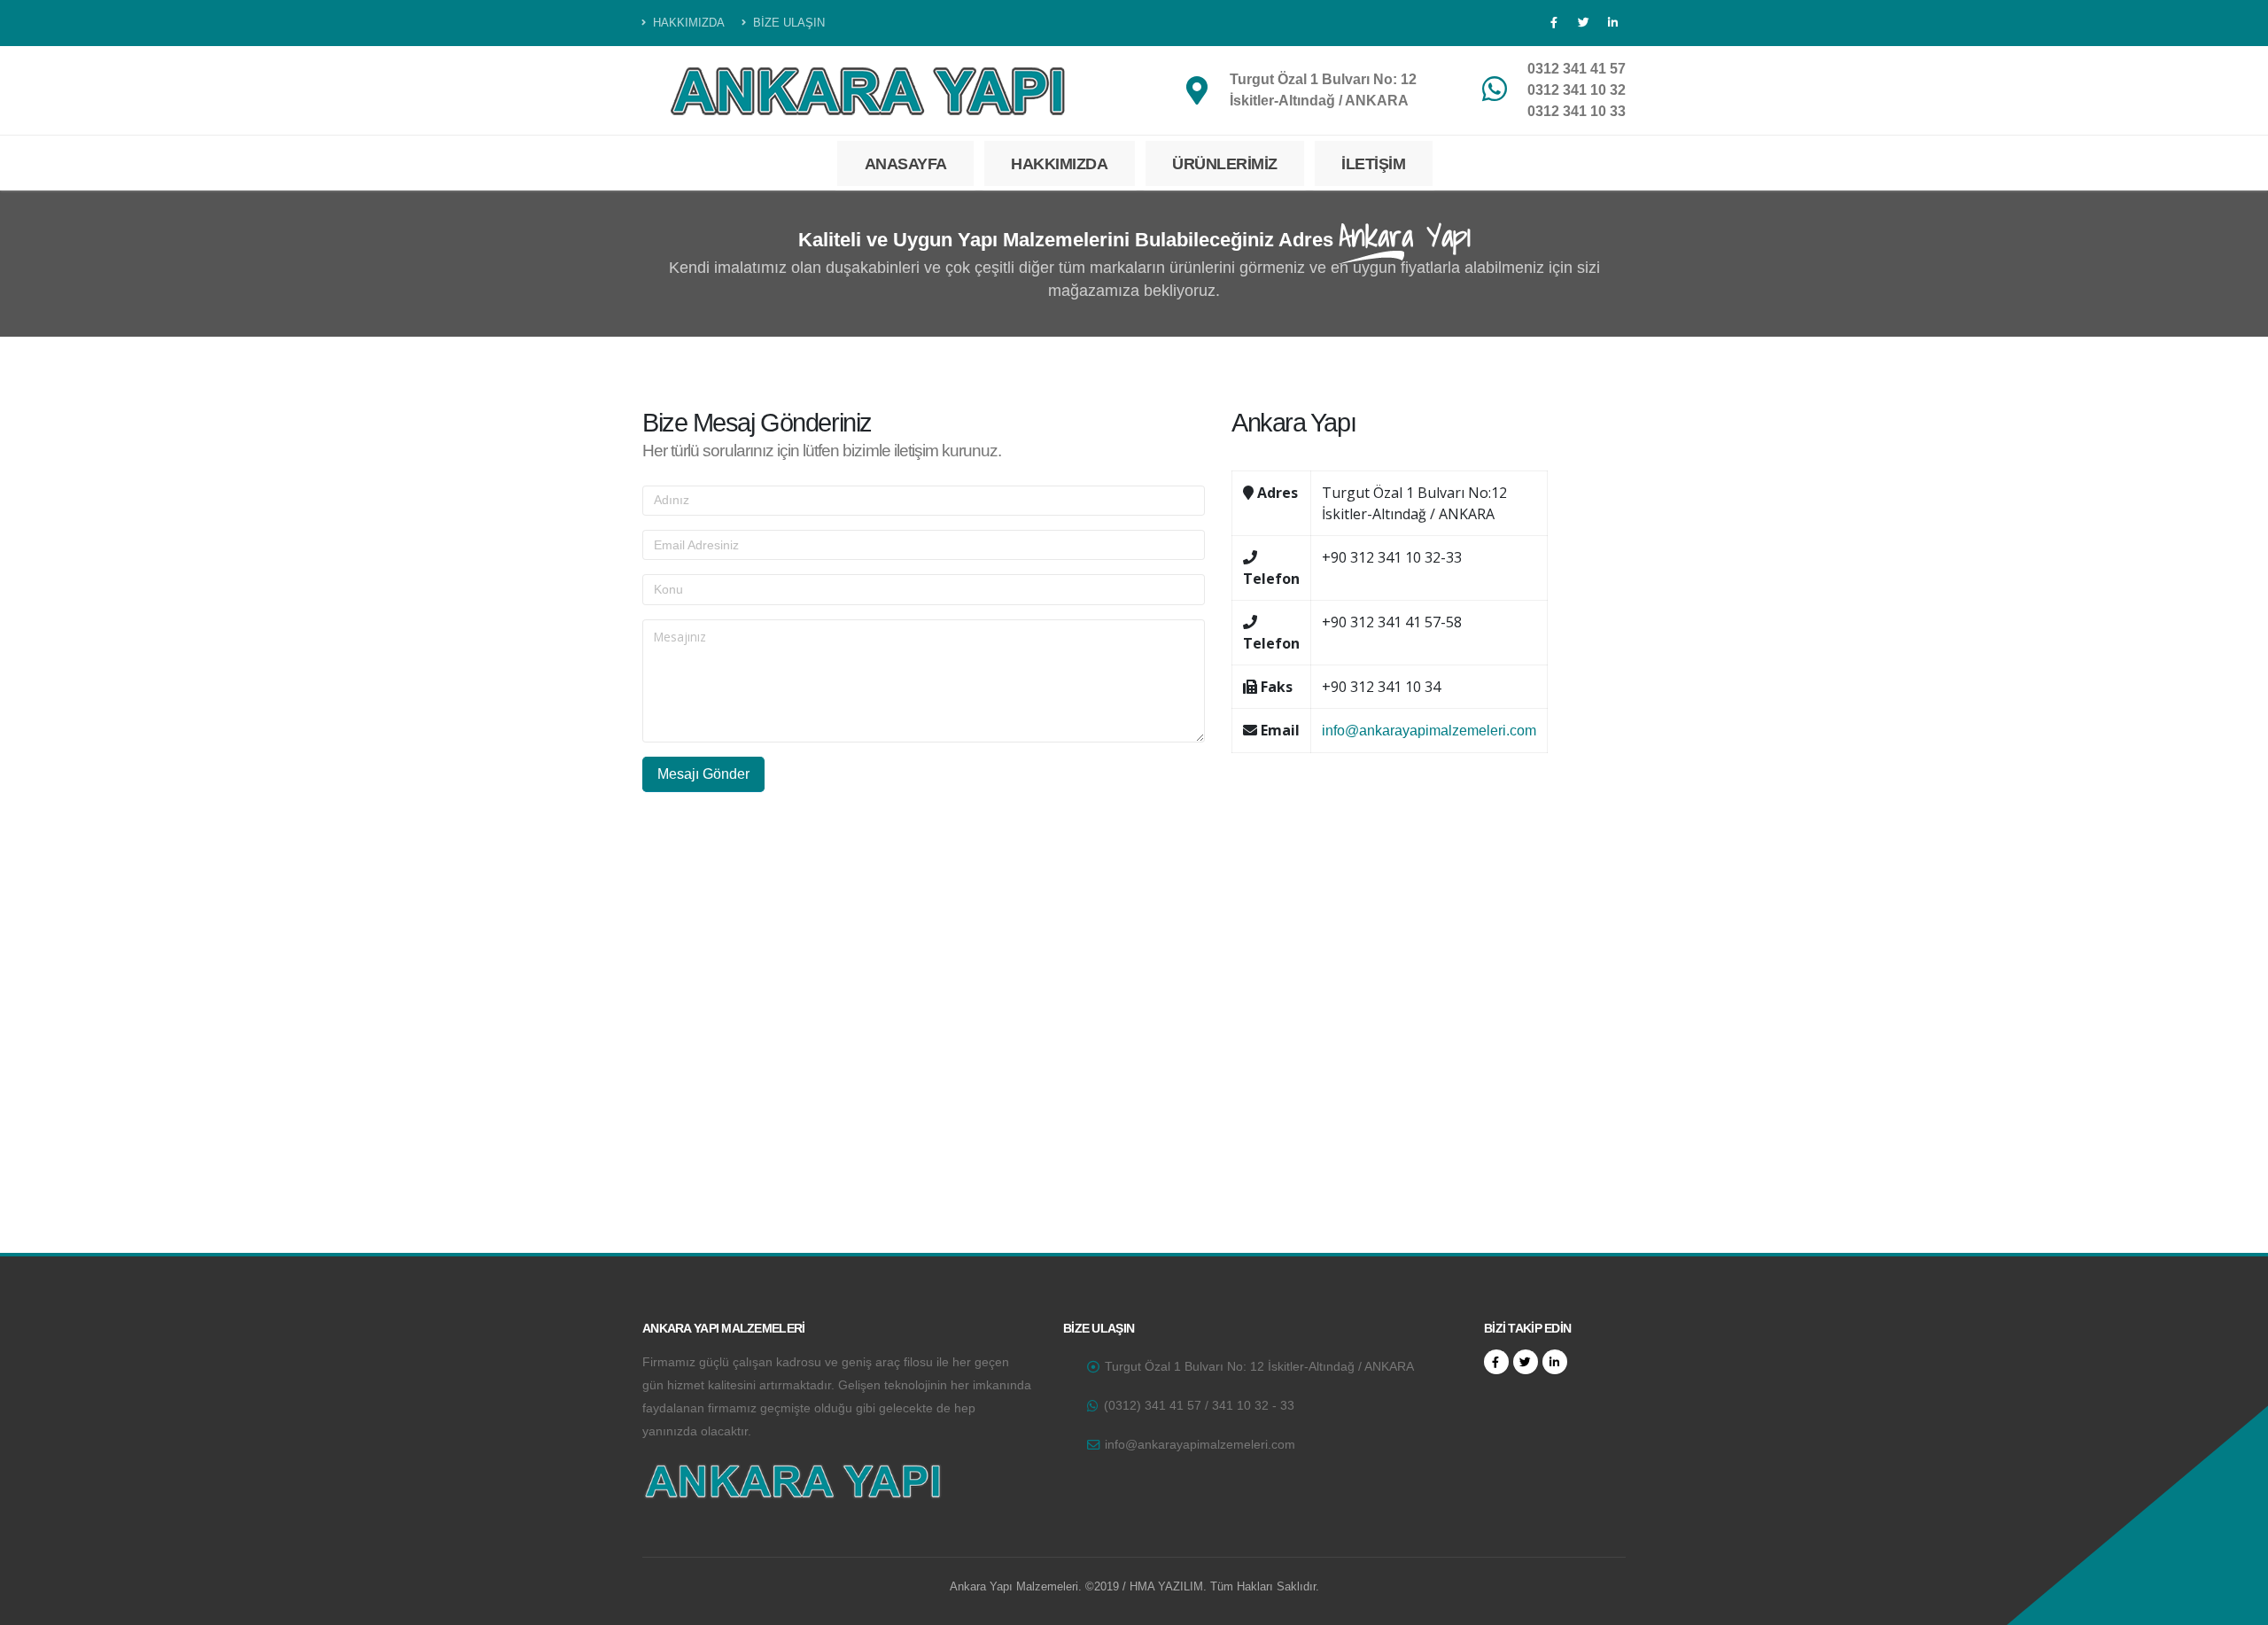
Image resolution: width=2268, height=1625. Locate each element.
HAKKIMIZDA (687, 23)
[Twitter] (1583, 23)
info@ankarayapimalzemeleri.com (1429, 731)
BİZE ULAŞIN (787, 23)
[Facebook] (1554, 23)
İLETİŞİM (1373, 164)
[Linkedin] (1612, 23)
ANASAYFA (906, 164)
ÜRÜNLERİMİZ (1225, 164)
